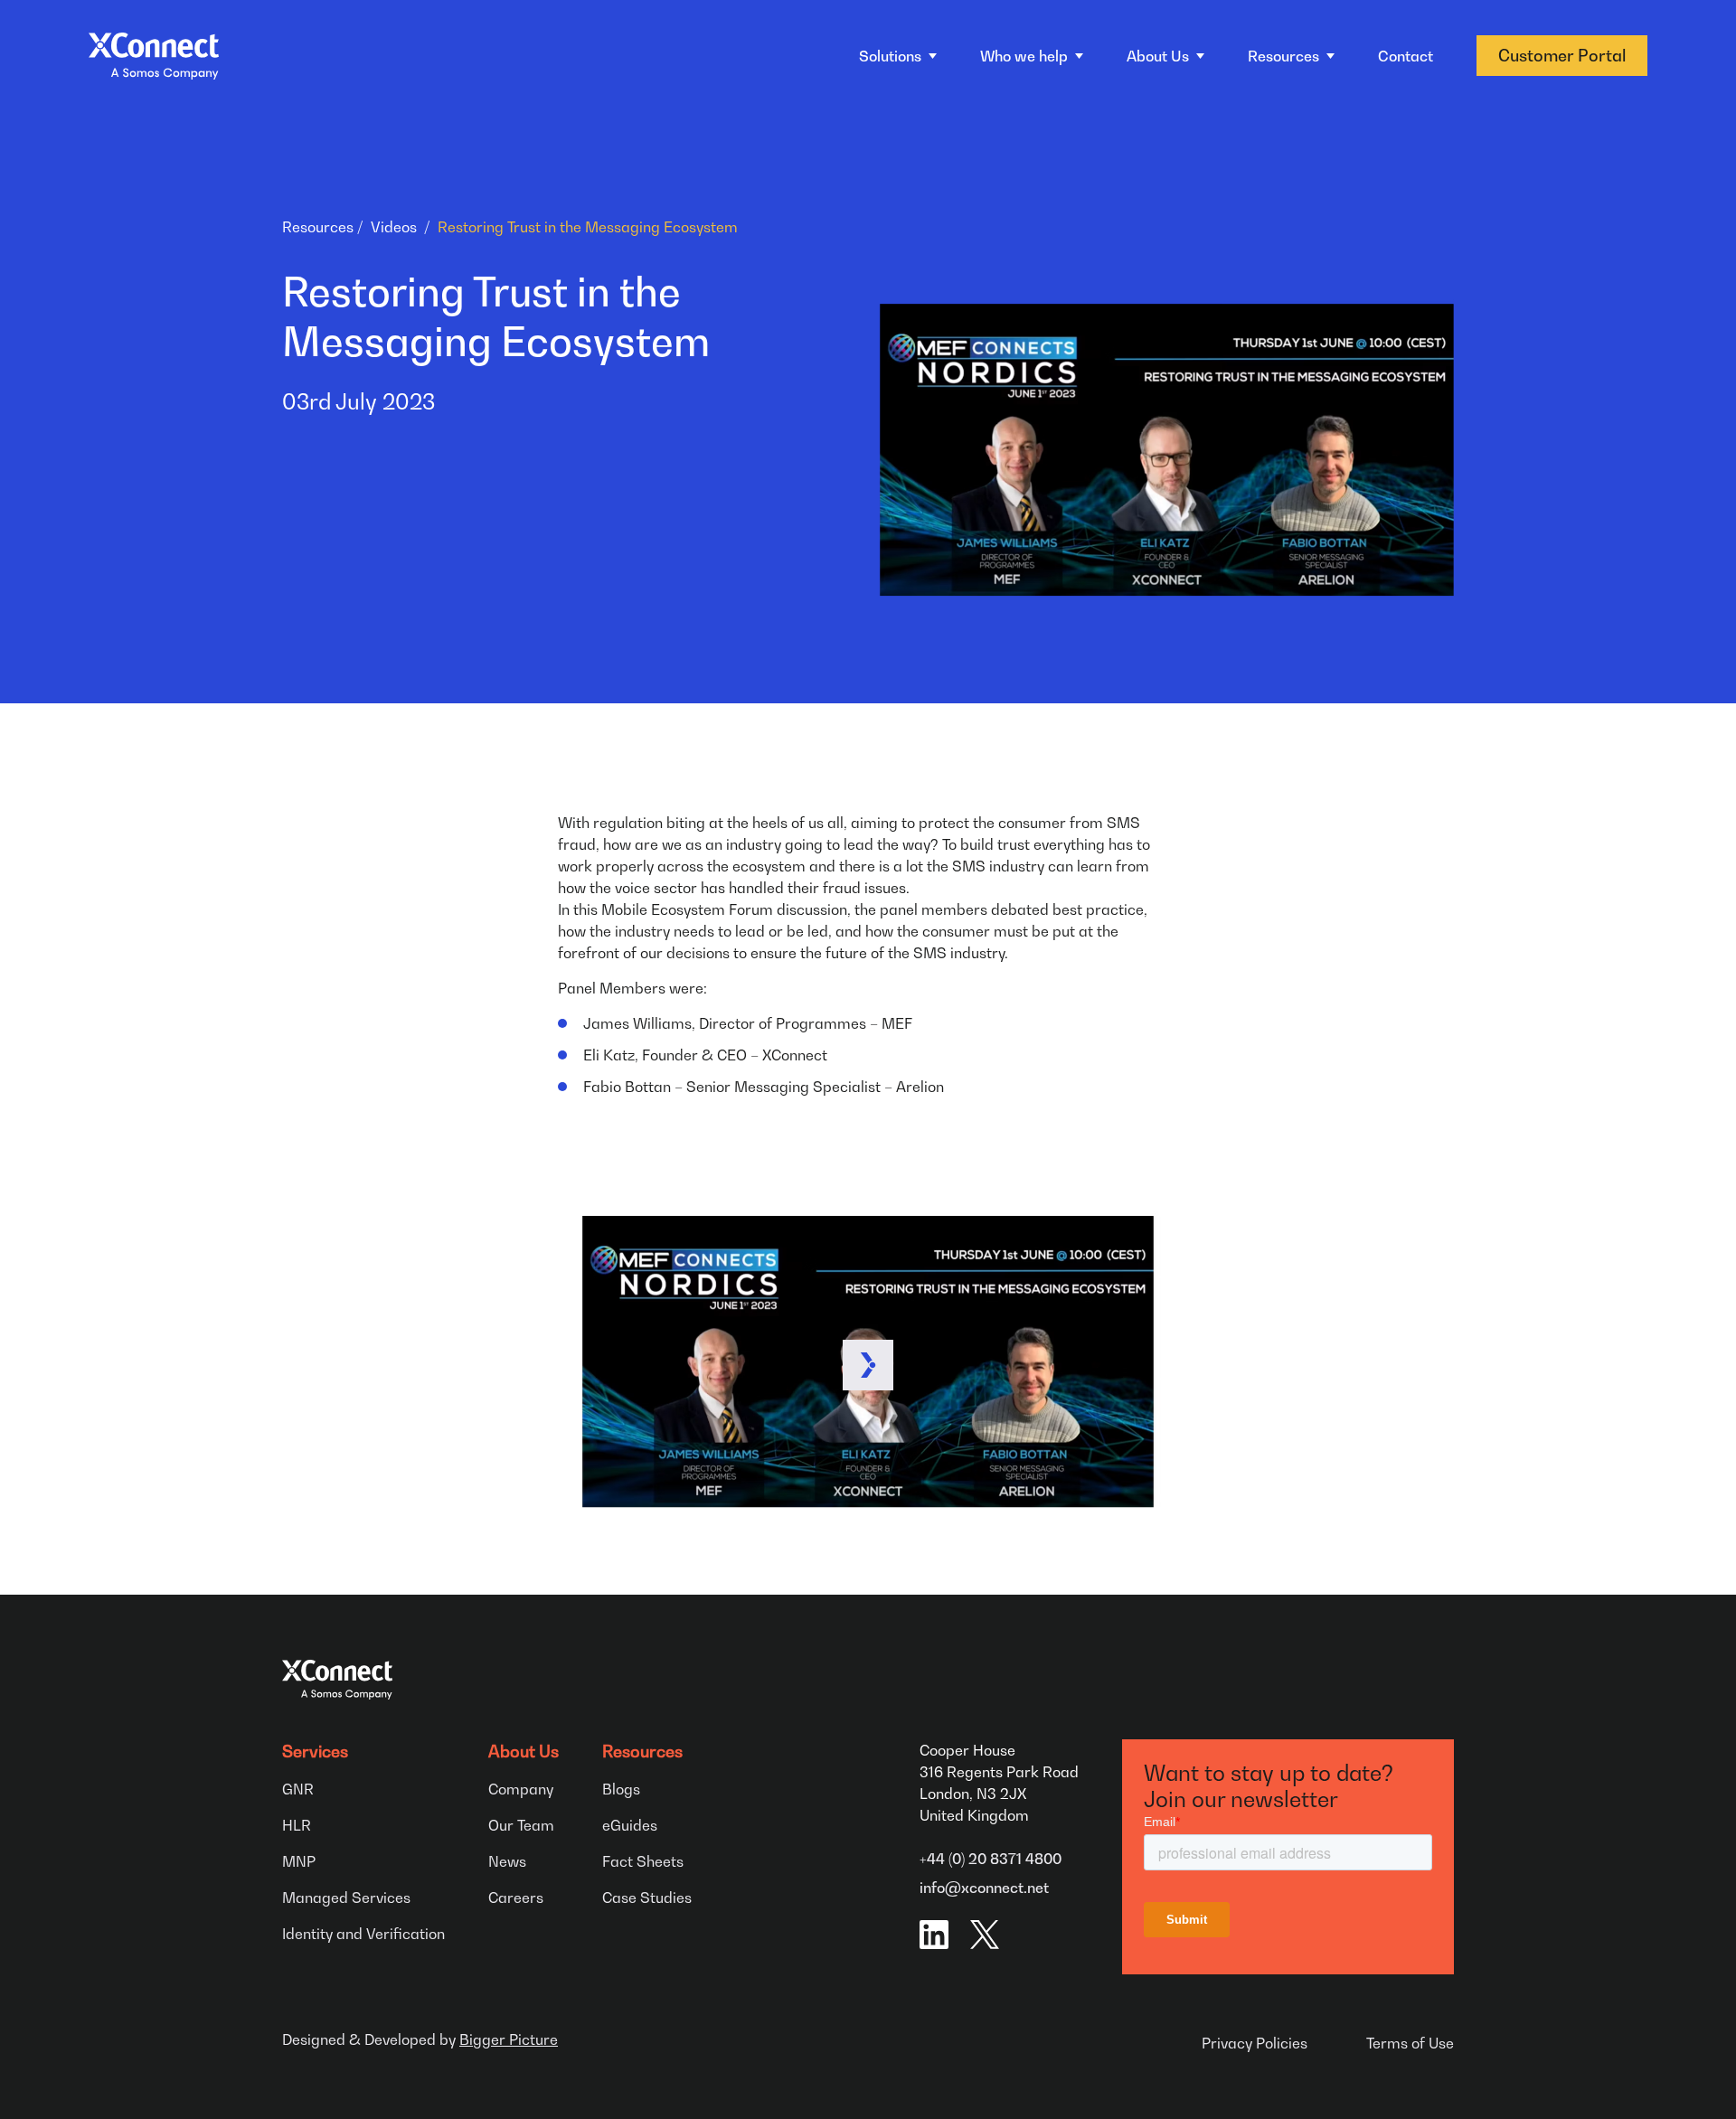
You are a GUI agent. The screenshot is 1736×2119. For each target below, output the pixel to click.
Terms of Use (1410, 2043)
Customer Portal (1562, 56)
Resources (318, 227)
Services (315, 1752)
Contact (1406, 56)
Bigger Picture (509, 2039)
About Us (524, 1752)
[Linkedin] (934, 1935)
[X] (985, 1935)
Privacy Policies (1255, 2043)
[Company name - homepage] (154, 56)
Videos (394, 227)
